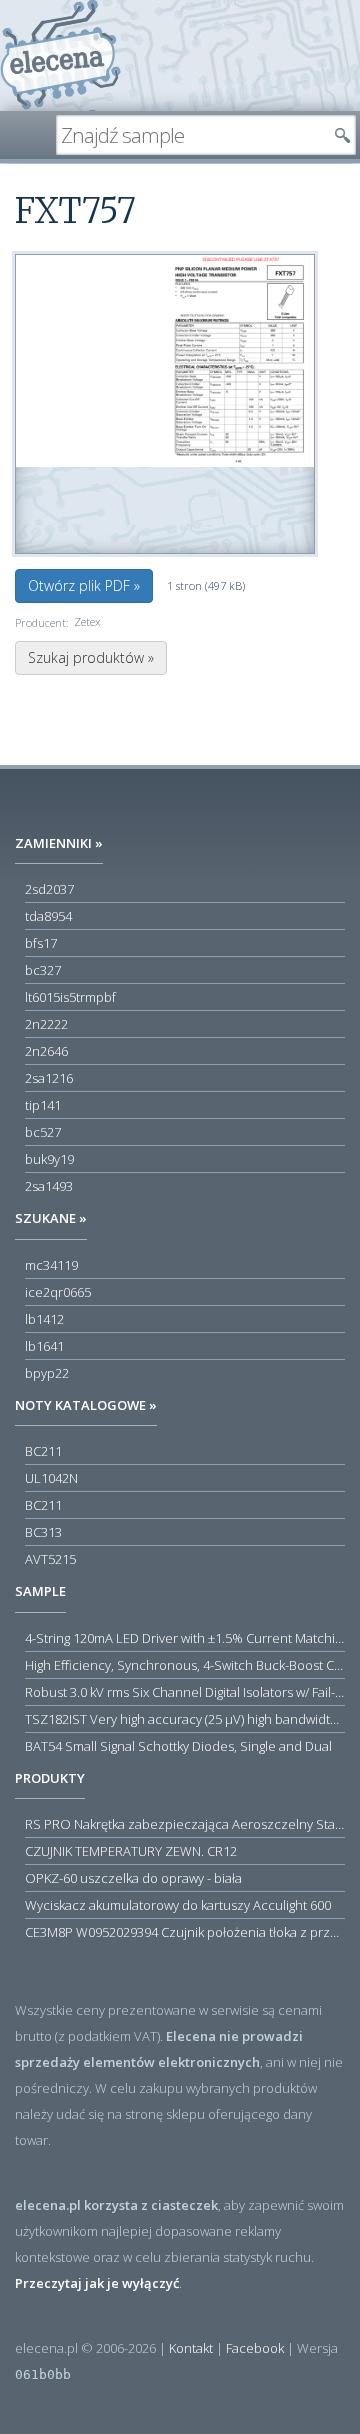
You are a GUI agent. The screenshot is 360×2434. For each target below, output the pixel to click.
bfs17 (41, 943)
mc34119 (51, 1265)
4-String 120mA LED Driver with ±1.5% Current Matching (185, 1638)
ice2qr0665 (58, 1292)
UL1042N (51, 1478)
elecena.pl (60, 55)
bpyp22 (47, 1373)
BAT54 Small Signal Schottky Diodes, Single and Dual (178, 1746)
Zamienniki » (59, 843)
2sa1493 (49, 1186)
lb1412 (44, 1319)
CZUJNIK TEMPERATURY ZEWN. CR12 (131, 1851)
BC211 (43, 1451)
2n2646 (46, 1051)
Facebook (255, 2348)
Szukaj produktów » (91, 657)
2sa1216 (49, 1078)
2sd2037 (49, 889)
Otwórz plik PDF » (84, 585)
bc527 (43, 1132)
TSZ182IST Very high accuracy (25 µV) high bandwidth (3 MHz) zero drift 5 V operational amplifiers (185, 1719)
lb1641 (44, 1346)
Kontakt (191, 2348)
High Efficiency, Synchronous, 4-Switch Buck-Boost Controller (185, 1665)
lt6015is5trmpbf (70, 997)
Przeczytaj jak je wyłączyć (97, 2283)
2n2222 (46, 1024)
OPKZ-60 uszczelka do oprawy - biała (133, 1878)
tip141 (43, 1105)
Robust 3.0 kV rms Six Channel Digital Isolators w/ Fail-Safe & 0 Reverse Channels (185, 1692)
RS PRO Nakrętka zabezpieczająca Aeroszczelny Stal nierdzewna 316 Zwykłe (185, 1824)
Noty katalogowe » (86, 1405)
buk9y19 (49, 1159)
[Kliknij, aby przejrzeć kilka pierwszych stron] (166, 359)
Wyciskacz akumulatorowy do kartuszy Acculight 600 (178, 1905)
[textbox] (191, 135)
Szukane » (51, 1218)
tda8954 (48, 916)
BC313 (43, 1532)
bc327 (43, 970)
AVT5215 (50, 1559)
